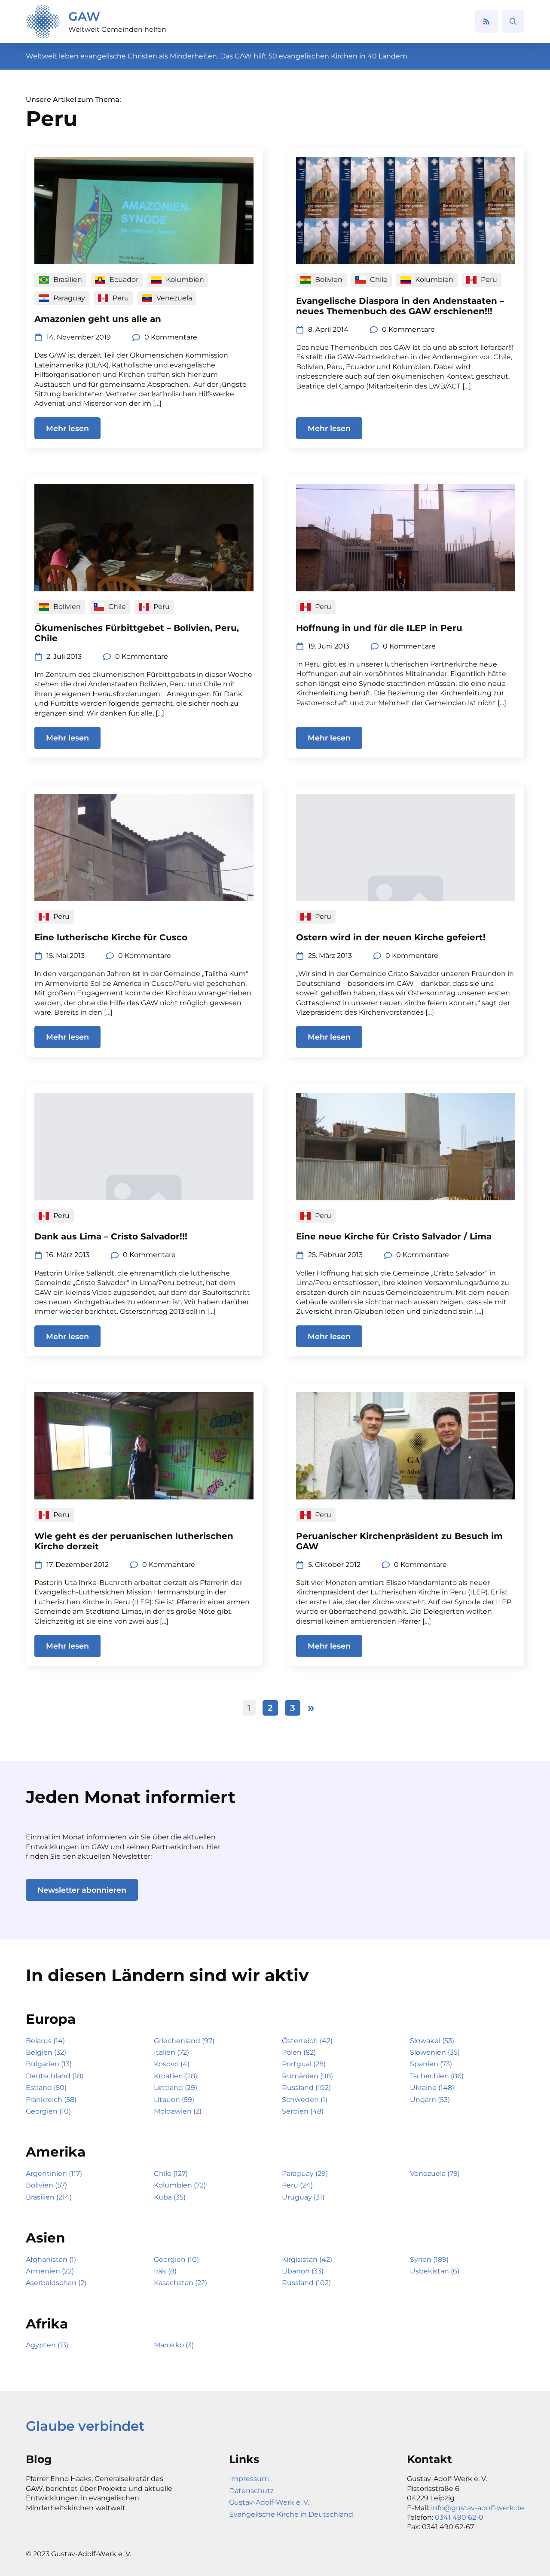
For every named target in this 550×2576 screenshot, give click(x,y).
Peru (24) (297, 2185)
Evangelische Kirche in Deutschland (291, 2514)
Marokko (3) (174, 2345)
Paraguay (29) (305, 2174)
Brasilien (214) (49, 2197)
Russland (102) (306, 2088)
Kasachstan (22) (180, 2283)
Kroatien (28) (176, 2076)
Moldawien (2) (178, 2111)
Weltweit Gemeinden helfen (117, 29)
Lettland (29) (176, 2088)
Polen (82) (299, 2052)
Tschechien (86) (437, 2076)
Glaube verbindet (85, 2426)
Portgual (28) (304, 2064)
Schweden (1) (305, 2100)
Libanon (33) (303, 2271)
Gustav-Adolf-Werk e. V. (269, 2502)
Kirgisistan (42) (307, 2259)
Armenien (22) (50, 2271)
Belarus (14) (45, 2041)
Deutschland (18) (55, 2076)
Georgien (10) (48, 2111)
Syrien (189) (429, 2259)
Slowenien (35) (435, 2052)
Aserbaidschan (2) (56, 2283)
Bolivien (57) (46, 2185)
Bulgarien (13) (49, 2064)
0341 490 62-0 (459, 2517)
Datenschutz (251, 2491)
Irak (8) (165, 2271)
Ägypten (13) (47, 2345)
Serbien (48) (303, 2111)
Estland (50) (46, 2088)
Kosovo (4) (172, 2064)
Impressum (249, 2479)
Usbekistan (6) (435, 2271)
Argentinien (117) (54, 2174)
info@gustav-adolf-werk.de (478, 2508)
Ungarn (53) (430, 2100)
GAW (84, 16)
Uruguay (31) (303, 2197)
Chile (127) (171, 2174)
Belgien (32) (46, 2052)
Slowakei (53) (432, 2041)
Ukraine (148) (432, 2088)
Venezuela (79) (435, 2174)
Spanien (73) (431, 2064)
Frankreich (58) (51, 2100)
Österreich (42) (307, 2041)
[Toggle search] (513, 21)
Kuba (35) (170, 2197)
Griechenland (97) (184, 2041)
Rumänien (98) (307, 2076)
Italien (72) (171, 2052)
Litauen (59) (174, 2100)
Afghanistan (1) (51, 2259)
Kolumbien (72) (180, 2185)
